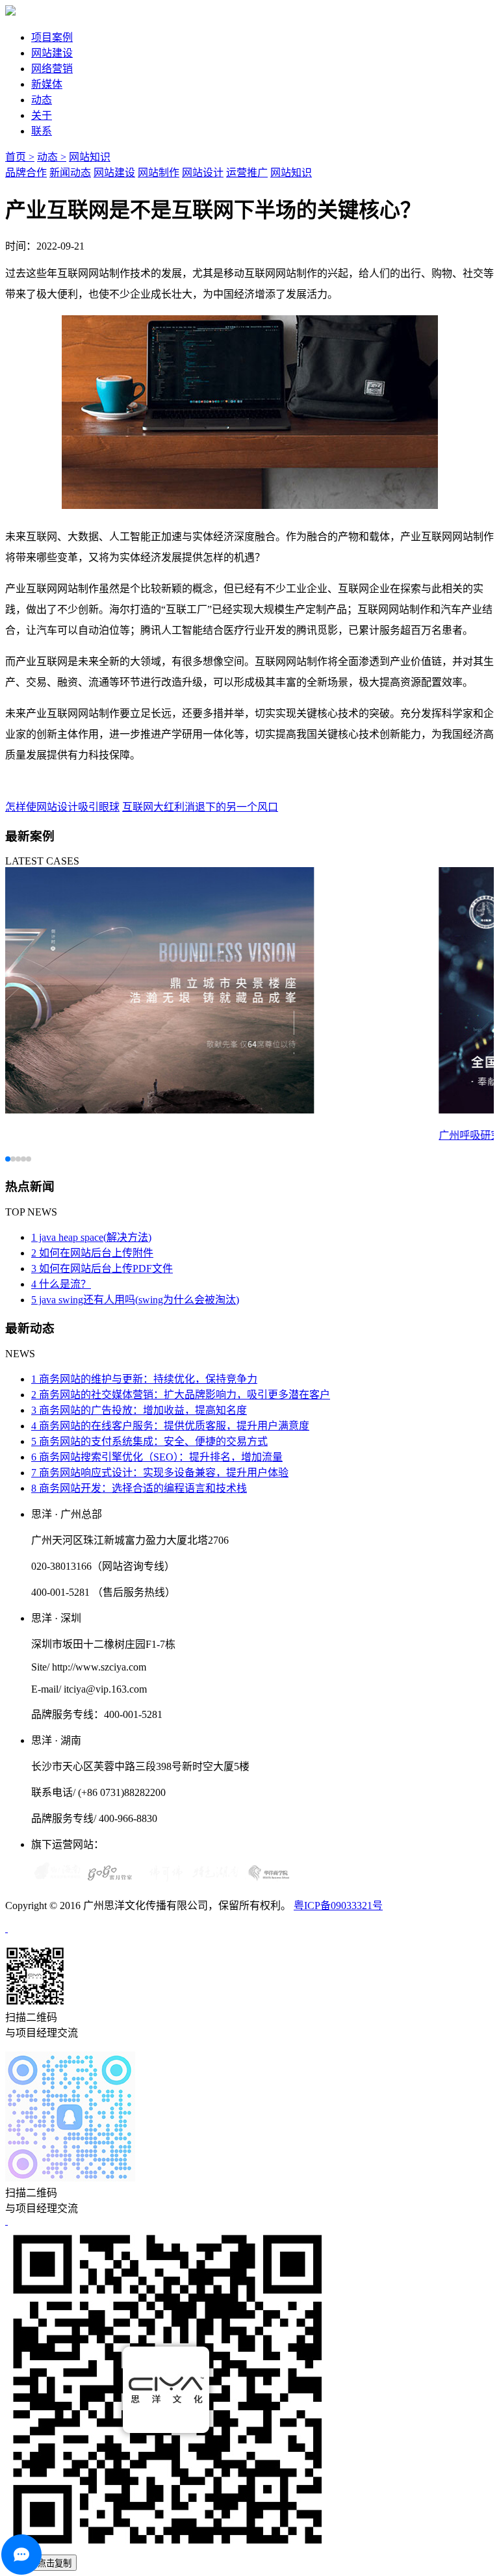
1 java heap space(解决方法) (91, 1237)
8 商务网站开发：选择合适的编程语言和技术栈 (139, 1488)
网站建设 (52, 53)
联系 (42, 131)
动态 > (52, 157)
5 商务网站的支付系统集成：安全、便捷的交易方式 (149, 1441)
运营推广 (247, 173)
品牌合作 (26, 173)
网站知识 (90, 157)
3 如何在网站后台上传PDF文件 (102, 1268)
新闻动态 (70, 173)
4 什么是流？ (61, 1284)
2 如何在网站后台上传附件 (92, 1253)
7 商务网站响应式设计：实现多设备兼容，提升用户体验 (160, 1473)
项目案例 (52, 37)
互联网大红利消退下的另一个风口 (200, 807)
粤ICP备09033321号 (338, 1906)
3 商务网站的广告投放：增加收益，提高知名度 (139, 1410)
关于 (42, 115)
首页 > (20, 157)
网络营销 (52, 69)
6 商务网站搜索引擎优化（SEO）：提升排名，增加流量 (157, 1457)
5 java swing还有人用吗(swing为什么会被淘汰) (135, 1300)
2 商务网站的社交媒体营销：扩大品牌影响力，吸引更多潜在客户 (181, 1395)
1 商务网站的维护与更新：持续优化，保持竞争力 (144, 1379)
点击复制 (55, 2563)
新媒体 (47, 84)
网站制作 (159, 173)
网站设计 (203, 173)
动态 (42, 100)
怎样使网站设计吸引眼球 (62, 807)
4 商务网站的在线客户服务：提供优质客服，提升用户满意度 (170, 1426)
